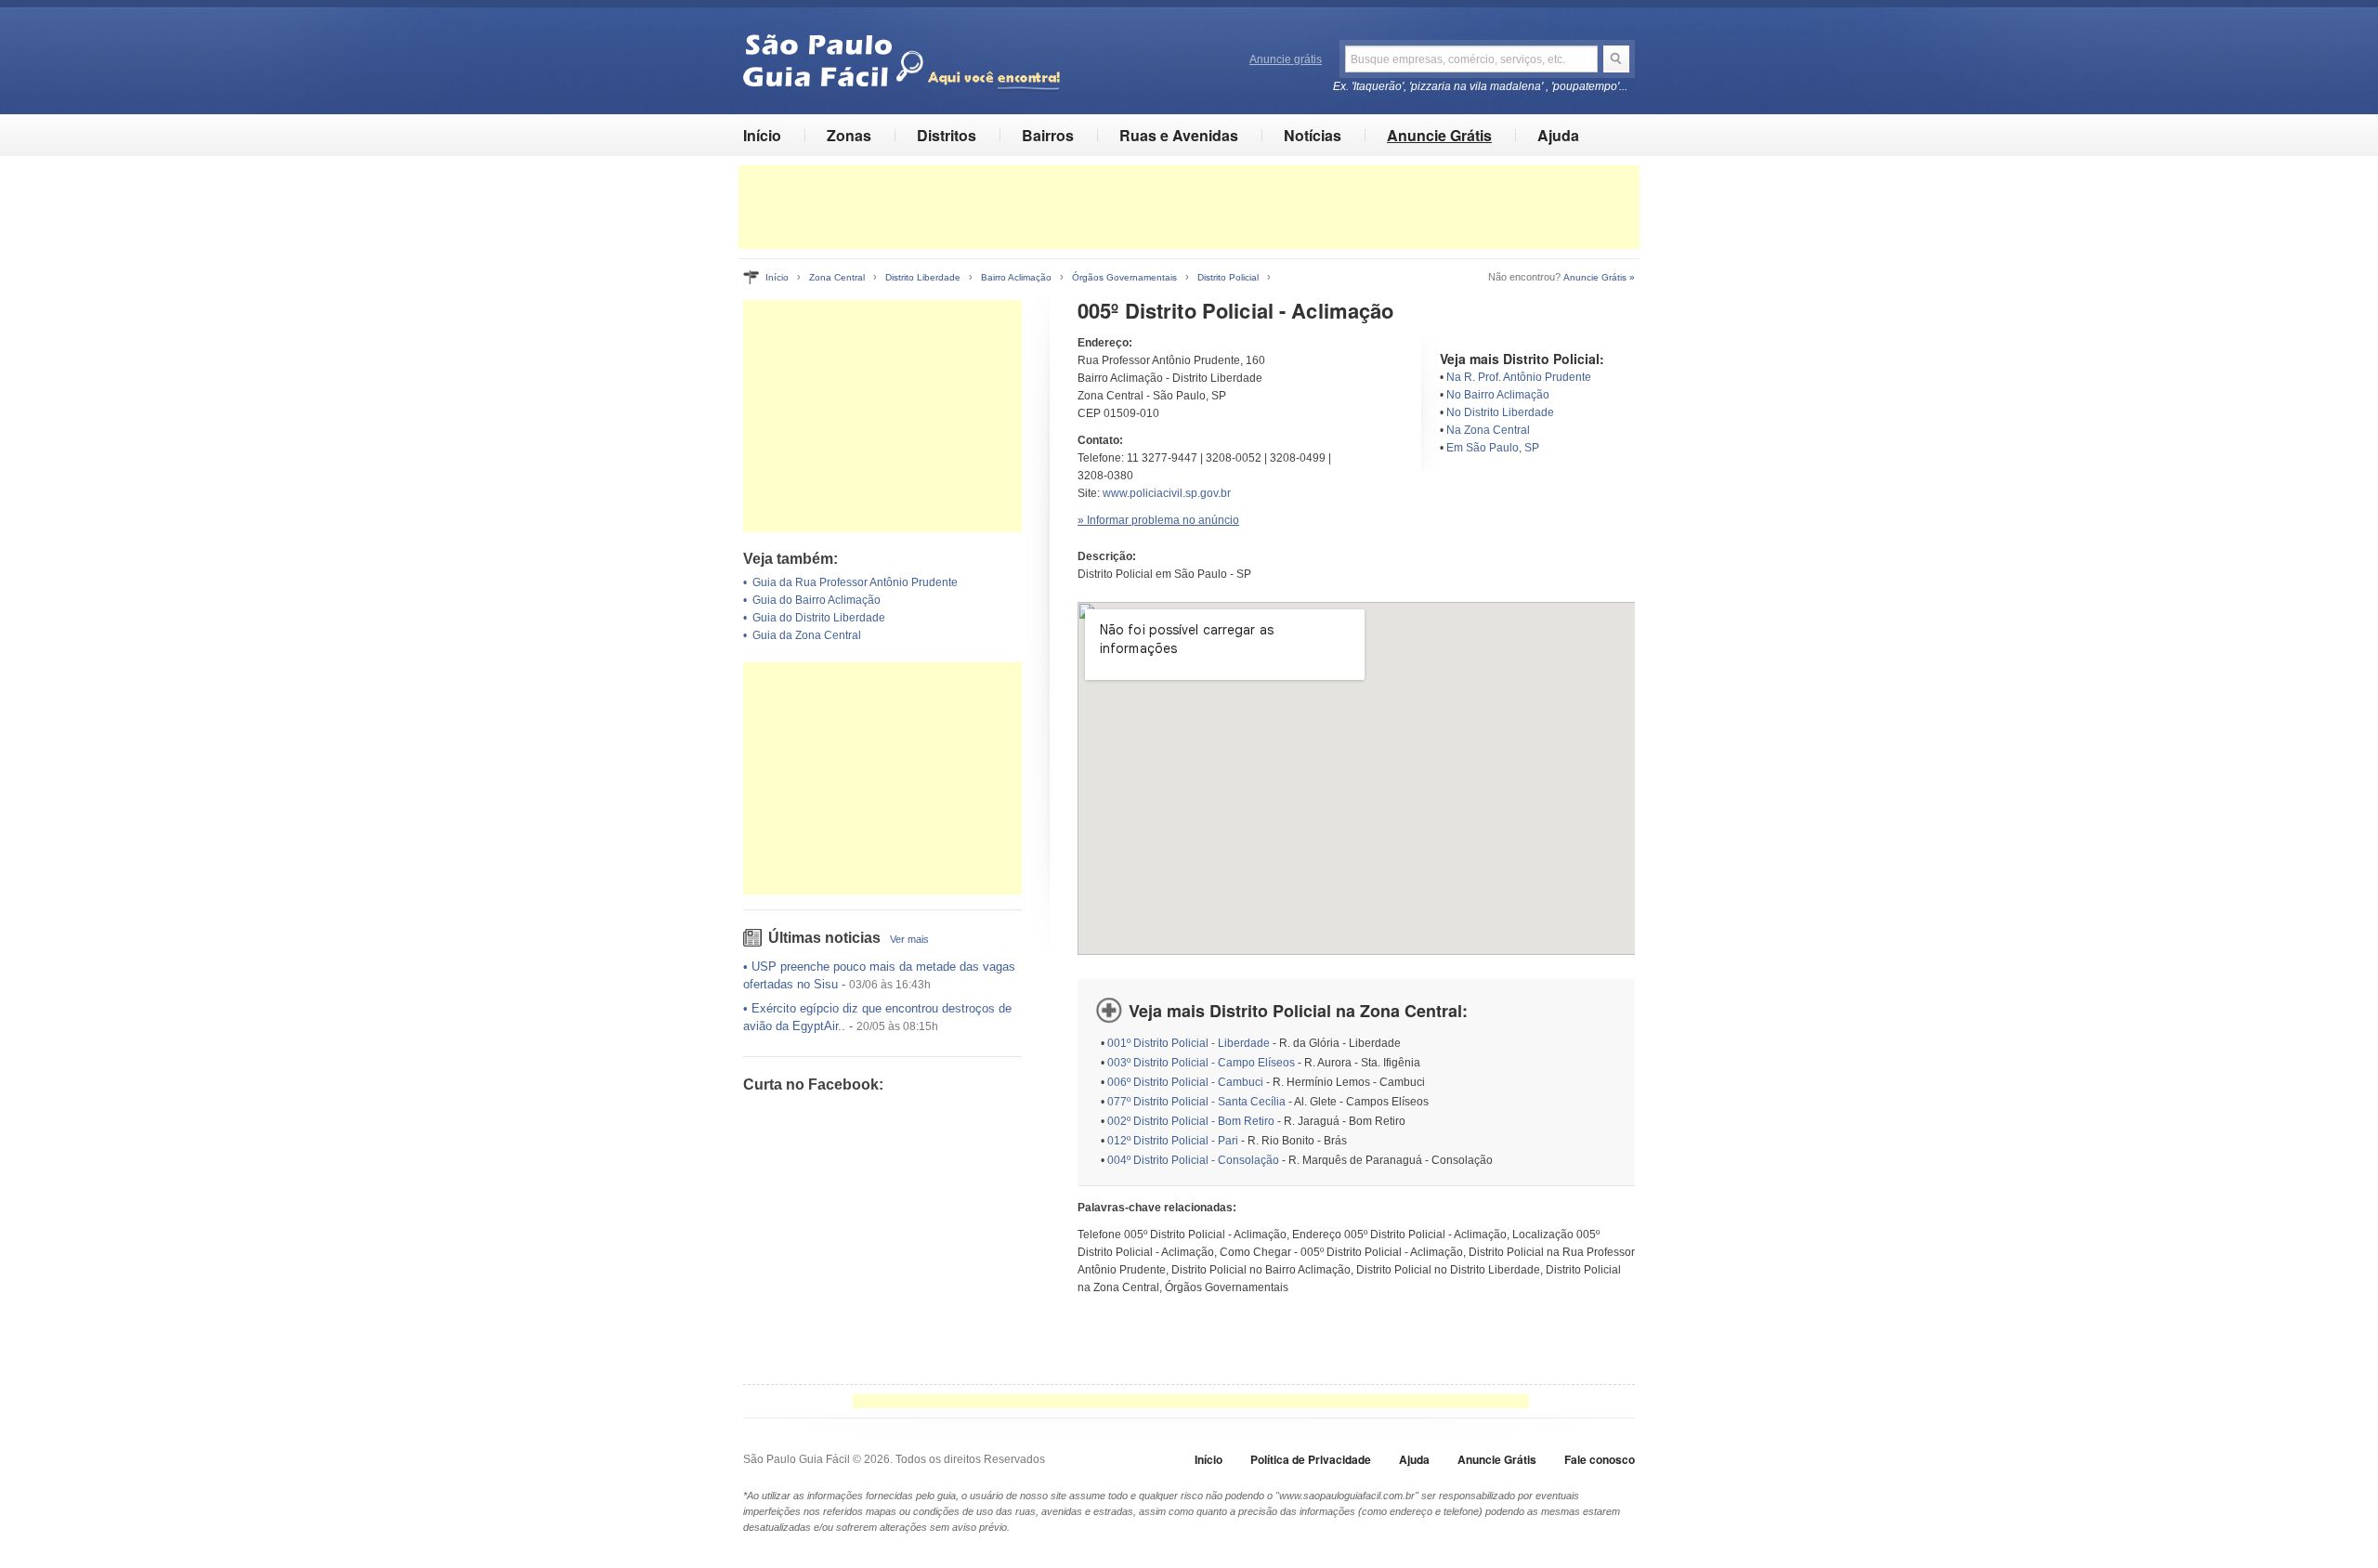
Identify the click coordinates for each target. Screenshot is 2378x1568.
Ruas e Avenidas (1179, 135)
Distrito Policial (1228, 277)
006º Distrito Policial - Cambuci (1185, 1082)
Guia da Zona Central (807, 635)
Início (762, 135)
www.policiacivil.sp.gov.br (1167, 493)
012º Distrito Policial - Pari (1173, 1141)
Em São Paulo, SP (1493, 448)
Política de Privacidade (1311, 1459)
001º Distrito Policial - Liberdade (1189, 1043)
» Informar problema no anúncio (1158, 520)
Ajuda (1558, 135)
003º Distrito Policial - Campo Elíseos (1201, 1063)
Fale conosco (1600, 1459)
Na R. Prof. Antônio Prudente (1519, 377)
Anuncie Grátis (1439, 135)
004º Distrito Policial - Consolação (1193, 1160)
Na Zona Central (1488, 430)
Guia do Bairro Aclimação (817, 600)
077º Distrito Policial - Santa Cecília (1196, 1102)
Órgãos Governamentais (1124, 277)
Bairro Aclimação (1016, 277)
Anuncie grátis (1286, 59)
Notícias (1313, 135)
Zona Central (837, 277)
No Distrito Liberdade (1500, 412)
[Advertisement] (1189, 207)
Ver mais (909, 939)
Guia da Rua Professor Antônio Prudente (855, 582)
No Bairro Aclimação (1498, 395)
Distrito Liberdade (923, 277)
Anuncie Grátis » (1599, 277)
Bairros (1048, 135)
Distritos (947, 135)
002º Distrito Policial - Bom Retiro (1191, 1121)
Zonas (849, 135)
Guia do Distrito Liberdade (819, 618)
